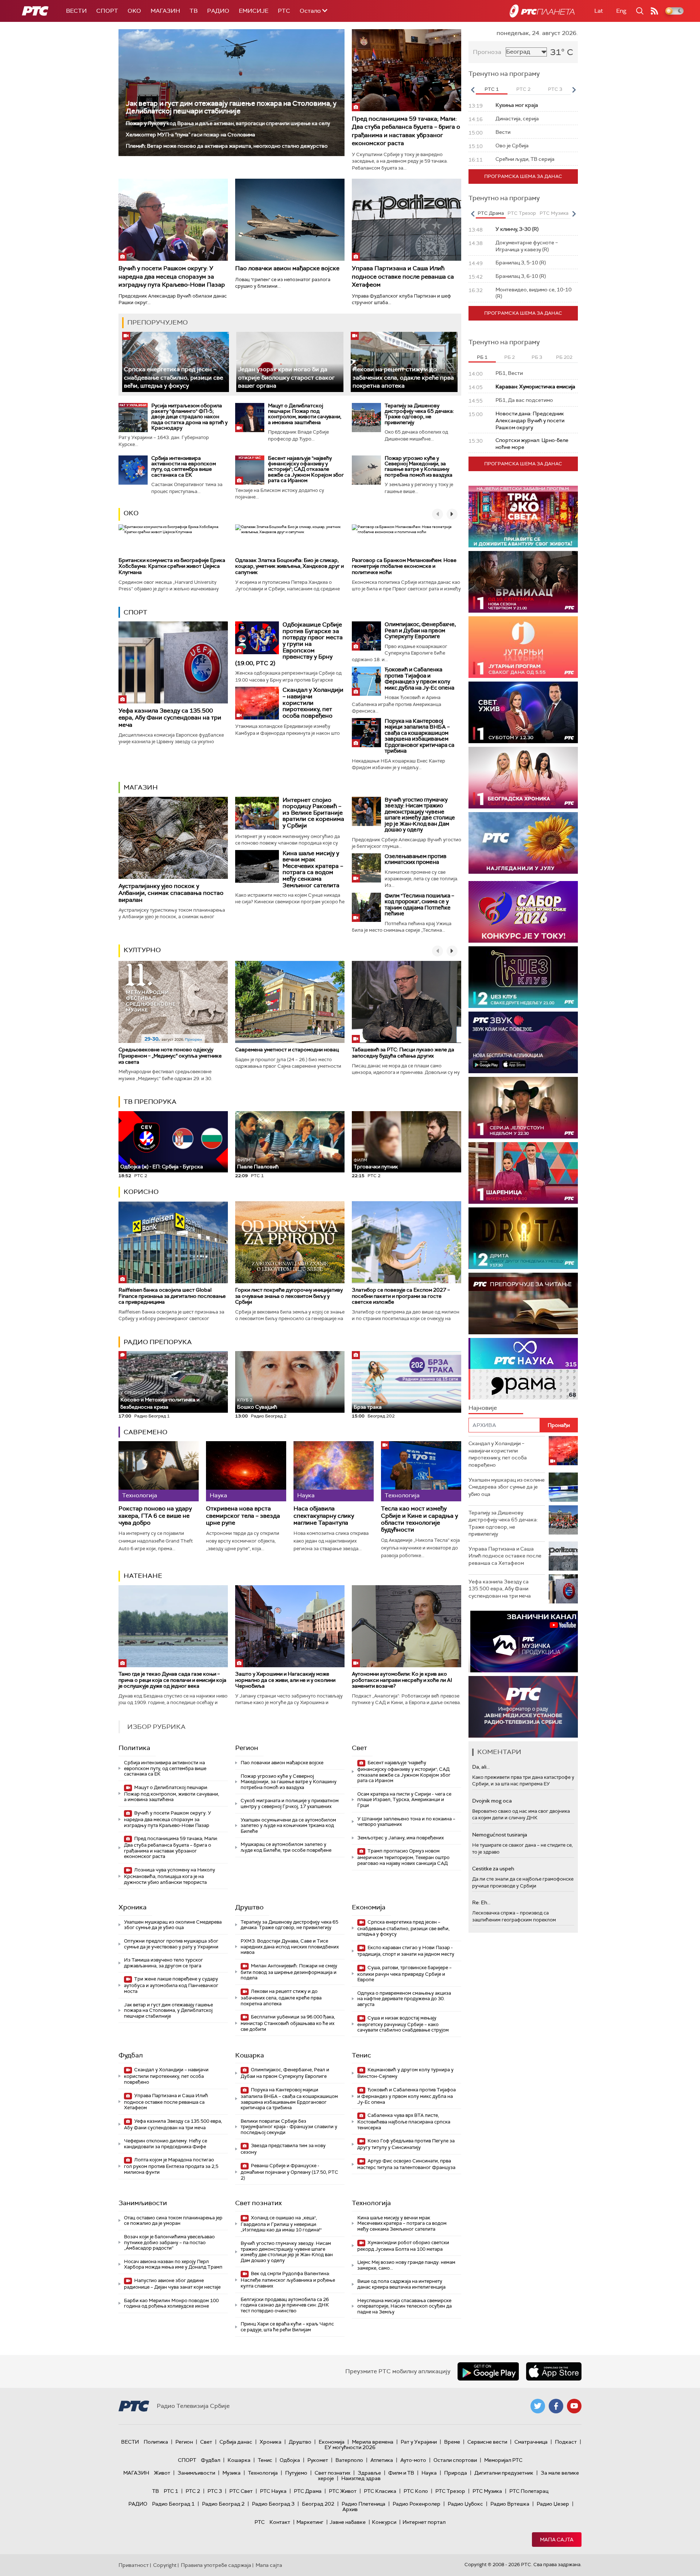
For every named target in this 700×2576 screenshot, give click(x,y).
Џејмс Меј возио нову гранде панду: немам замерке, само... (406, 2265)
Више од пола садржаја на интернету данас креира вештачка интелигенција (401, 2284)
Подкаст (566, 2442)
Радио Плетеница (363, 2504)
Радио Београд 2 (223, 2504)
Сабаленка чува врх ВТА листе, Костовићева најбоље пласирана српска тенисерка (404, 2121)
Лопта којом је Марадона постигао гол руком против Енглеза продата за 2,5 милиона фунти (171, 2166)
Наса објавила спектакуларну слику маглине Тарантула (324, 1516)
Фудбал (131, 2055)
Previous (472, 90)
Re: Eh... (481, 1902)
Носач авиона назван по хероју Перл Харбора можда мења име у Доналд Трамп (173, 2264)
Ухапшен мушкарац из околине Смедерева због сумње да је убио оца (173, 1925)
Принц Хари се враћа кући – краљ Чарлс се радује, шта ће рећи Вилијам (287, 2327)
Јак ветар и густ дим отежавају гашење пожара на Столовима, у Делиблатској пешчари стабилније (231, 107)
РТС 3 (215, 2491)
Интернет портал (424, 2522)
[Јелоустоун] (523, 1108)
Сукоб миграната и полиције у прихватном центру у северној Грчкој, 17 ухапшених (290, 1803)
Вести (76, 11)
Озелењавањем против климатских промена (416, 859)
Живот (162, 2473)
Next (574, 90)
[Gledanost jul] (523, 843)
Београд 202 (318, 2504)
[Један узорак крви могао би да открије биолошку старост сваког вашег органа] (290, 362)
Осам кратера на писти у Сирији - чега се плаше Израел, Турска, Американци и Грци (404, 1800)
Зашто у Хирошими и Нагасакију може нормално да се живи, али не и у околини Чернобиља (285, 1680)
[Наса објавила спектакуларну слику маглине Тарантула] (334, 1471)
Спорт (107, 11)
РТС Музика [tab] (554, 213)
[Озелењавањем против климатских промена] (366, 868)
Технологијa (371, 2203)
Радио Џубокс (465, 2504)
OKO (134, 11)
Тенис (361, 2055)
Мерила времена (373, 2442)
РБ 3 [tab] (537, 357)
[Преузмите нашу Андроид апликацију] (488, 2371)
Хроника (133, 1907)
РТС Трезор (450, 2491)
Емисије (254, 11)
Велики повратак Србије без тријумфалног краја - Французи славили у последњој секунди (289, 2127)
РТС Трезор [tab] (522, 213)
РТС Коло (416, 2491)
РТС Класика (380, 2491)
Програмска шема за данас (523, 176)
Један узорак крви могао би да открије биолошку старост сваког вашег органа (286, 377)
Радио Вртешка (510, 2504)
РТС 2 (193, 2491)
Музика (232, 2473)
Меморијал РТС (503, 2460)
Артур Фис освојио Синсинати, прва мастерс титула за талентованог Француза (406, 2164)
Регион (247, 1748)
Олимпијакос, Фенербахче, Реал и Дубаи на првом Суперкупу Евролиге (420, 630)
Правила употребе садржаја (216, 2565)
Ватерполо (349, 2460)
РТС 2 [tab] (523, 89)
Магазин (165, 11)
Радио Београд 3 (273, 2504)
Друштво (249, 1907)
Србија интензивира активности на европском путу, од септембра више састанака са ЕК (184, 466)
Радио (218, 11)
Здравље (369, 2473)
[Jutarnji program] (523, 647)
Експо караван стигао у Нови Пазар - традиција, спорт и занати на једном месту (406, 1951)
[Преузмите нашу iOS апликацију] (554, 2371)
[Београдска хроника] (523, 778)
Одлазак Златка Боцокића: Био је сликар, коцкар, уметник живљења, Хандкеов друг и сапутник (289, 566)
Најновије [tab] (483, 1408)
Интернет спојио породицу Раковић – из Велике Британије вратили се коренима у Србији (313, 813)
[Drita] (523, 1238)
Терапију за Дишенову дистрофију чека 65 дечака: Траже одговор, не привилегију (419, 414)
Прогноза (487, 52)
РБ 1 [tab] (482, 357)
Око (131, 513)
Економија (369, 1907)
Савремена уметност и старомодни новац (287, 1050)
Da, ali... (481, 1767)
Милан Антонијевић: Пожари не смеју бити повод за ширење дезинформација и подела (289, 1972)
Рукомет (318, 2460)
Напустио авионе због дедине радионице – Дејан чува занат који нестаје (172, 2284)
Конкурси (384, 2522)
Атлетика (382, 2460)
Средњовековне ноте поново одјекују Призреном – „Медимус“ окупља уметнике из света (170, 1056)
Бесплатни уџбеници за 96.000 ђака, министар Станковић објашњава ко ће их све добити (288, 2023)
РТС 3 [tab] (555, 89)
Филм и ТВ (401, 2473)
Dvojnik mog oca (492, 1801)
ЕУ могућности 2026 (350, 2447)
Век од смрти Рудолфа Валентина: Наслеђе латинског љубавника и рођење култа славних (288, 2280)
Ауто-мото (413, 2460)
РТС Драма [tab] (491, 213)
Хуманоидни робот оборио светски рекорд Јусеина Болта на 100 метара (403, 2246)
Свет (359, 1748)
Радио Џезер (553, 2504)
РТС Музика (487, 2491)
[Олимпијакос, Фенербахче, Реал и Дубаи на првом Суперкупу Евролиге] (366, 636)
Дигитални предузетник (504, 2473)
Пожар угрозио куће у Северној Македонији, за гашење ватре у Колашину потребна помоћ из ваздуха (419, 466)
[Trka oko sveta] (523, 517)
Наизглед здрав (361, 2478)
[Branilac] (523, 582)
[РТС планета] (542, 11)
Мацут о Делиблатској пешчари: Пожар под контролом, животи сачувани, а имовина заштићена (305, 414)
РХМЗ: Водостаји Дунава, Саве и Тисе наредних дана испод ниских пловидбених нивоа (290, 1947)
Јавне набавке (348, 2522)
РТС (284, 11)
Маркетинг (310, 2522)
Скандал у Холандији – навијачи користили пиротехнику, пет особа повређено (313, 703)
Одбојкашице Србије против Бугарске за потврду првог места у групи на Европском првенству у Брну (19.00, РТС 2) (289, 644)
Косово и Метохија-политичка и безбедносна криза (160, 1400)
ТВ (194, 11)
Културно (142, 950)
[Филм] (366, 907)
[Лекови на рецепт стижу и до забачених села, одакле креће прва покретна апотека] (404, 362)
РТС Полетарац (529, 2491)
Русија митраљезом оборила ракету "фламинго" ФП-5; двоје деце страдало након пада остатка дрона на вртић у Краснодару (189, 417)
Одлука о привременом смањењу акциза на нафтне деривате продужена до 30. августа (404, 1999)
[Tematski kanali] (523, 1369)
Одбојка (290, 2460)
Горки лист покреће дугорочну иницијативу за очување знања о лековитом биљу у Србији (289, 1296)
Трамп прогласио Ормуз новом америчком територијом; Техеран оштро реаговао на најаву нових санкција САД (403, 1857)
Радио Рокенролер (417, 2504)
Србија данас (236, 2442)
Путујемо (296, 2473)
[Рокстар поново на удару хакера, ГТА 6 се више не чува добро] (159, 1471)
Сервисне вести (487, 2442)
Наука (429, 2473)
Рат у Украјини (419, 2442)
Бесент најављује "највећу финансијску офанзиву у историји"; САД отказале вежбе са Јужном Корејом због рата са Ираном (306, 469)
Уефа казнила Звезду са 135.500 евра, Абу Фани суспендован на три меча (170, 717)
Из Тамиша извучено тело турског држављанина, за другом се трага (164, 1963)
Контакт (280, 2522)
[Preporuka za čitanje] (523, 1303)
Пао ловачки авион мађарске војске (287, 268)
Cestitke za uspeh (493, 1869)
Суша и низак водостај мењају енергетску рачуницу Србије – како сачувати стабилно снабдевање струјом (403, 2024)
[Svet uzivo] (523, 712)
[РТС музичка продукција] (523, 1642)
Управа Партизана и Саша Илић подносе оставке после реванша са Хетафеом (403, 276)
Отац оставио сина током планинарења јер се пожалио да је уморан (173, 2221)
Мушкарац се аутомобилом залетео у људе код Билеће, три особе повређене (286, 1847)
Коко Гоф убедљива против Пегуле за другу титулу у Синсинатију (406, 2144)
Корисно (141, 1192)
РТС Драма (308, 2491)
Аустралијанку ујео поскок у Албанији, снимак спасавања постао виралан (171, 893)
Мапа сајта (557, 2540)
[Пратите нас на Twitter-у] (538, 2406)
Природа (456, 2473)
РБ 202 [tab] (564, 357)
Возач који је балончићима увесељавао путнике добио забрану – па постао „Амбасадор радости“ (169, 2242)
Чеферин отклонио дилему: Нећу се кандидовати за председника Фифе (166, 2144)
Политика (134, 1748)
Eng (621, 11)
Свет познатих (258, 2203)
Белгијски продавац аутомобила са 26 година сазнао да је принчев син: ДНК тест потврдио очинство (285, 2305)
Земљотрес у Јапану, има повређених (400, 1838)
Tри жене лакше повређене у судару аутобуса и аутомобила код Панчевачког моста (171, 1985)
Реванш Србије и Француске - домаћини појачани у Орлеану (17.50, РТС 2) (289, 2172)
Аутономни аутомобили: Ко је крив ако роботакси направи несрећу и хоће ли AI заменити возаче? (402, 1680)
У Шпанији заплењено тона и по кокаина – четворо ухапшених (406, 1822)
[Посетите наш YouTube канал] (574, 2406)
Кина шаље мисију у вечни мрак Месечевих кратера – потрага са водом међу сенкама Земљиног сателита (313, 869)
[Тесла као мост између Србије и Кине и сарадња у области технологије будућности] (421, 1471)
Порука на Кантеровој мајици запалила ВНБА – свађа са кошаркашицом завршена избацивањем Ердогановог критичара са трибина (419, 736)
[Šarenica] (523, 1173)
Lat (599, 11)
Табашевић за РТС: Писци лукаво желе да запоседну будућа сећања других (403, 1053)
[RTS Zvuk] (523, 1042)
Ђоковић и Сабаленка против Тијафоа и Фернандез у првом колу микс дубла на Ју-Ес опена (419, 679)
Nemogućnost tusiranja (500, 1835)
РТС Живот (343, 2491)
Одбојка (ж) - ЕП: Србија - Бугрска (162, 1167)
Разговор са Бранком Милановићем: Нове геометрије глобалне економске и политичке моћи (404, 566)
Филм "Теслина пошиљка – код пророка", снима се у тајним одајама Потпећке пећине (419, 905)
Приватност (134, 2565)
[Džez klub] (523, 977)
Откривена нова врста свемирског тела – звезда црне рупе (243, 1516)
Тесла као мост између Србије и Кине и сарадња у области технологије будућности (419, 1519)
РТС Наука (273, 2491)
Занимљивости (143, 2203)
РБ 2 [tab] (510, 357)
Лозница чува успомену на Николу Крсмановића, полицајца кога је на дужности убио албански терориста (170, 1876)
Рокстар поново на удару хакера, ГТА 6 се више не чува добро (155, 1516)
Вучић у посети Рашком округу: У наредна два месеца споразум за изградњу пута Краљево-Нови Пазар (172, 276)
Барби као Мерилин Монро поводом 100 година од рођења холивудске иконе (171, 2303)
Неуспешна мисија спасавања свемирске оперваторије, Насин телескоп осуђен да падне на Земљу (405, 2306)
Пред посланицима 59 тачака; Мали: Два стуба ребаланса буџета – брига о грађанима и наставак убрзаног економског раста (406, 131)
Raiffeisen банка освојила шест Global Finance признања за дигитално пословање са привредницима (172, 1296)
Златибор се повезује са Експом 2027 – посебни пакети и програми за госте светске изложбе (401, 1296)
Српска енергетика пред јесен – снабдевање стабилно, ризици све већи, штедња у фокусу (174, 377)
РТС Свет (241, 2491)
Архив (350, 2509)
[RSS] (654, 11)
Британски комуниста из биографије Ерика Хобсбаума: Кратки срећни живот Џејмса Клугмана (172, 566)
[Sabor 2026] (523, 912)
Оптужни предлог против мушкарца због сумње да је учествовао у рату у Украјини (171, 1944)
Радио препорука (158, 1342)
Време (452, 2442)
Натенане (143, 1576)
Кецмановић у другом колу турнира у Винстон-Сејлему (405, 2073)
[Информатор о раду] (523, 1707)
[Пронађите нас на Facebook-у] (556, 2406)
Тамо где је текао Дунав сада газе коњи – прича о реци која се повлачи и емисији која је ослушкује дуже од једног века (172, 1680)
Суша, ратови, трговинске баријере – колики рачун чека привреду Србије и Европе (405, 1974)
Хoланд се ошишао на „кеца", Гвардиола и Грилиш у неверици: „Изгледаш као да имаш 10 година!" (281, 2224)
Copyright (165, 2565)
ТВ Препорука (150, 1102)
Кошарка (250, 2055)
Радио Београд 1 (173, 2504)
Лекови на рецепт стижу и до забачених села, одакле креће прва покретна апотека (403, 377)
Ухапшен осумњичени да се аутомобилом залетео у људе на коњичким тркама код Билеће (288, 1826)
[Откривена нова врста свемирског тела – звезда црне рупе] (246, 1471)
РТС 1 (171, 2491)
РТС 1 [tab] (492, 89)
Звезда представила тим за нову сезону (283, 2149)
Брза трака (368, 1407)
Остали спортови (455, 2460)
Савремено (145, 1432)
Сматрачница (531, 2442)
